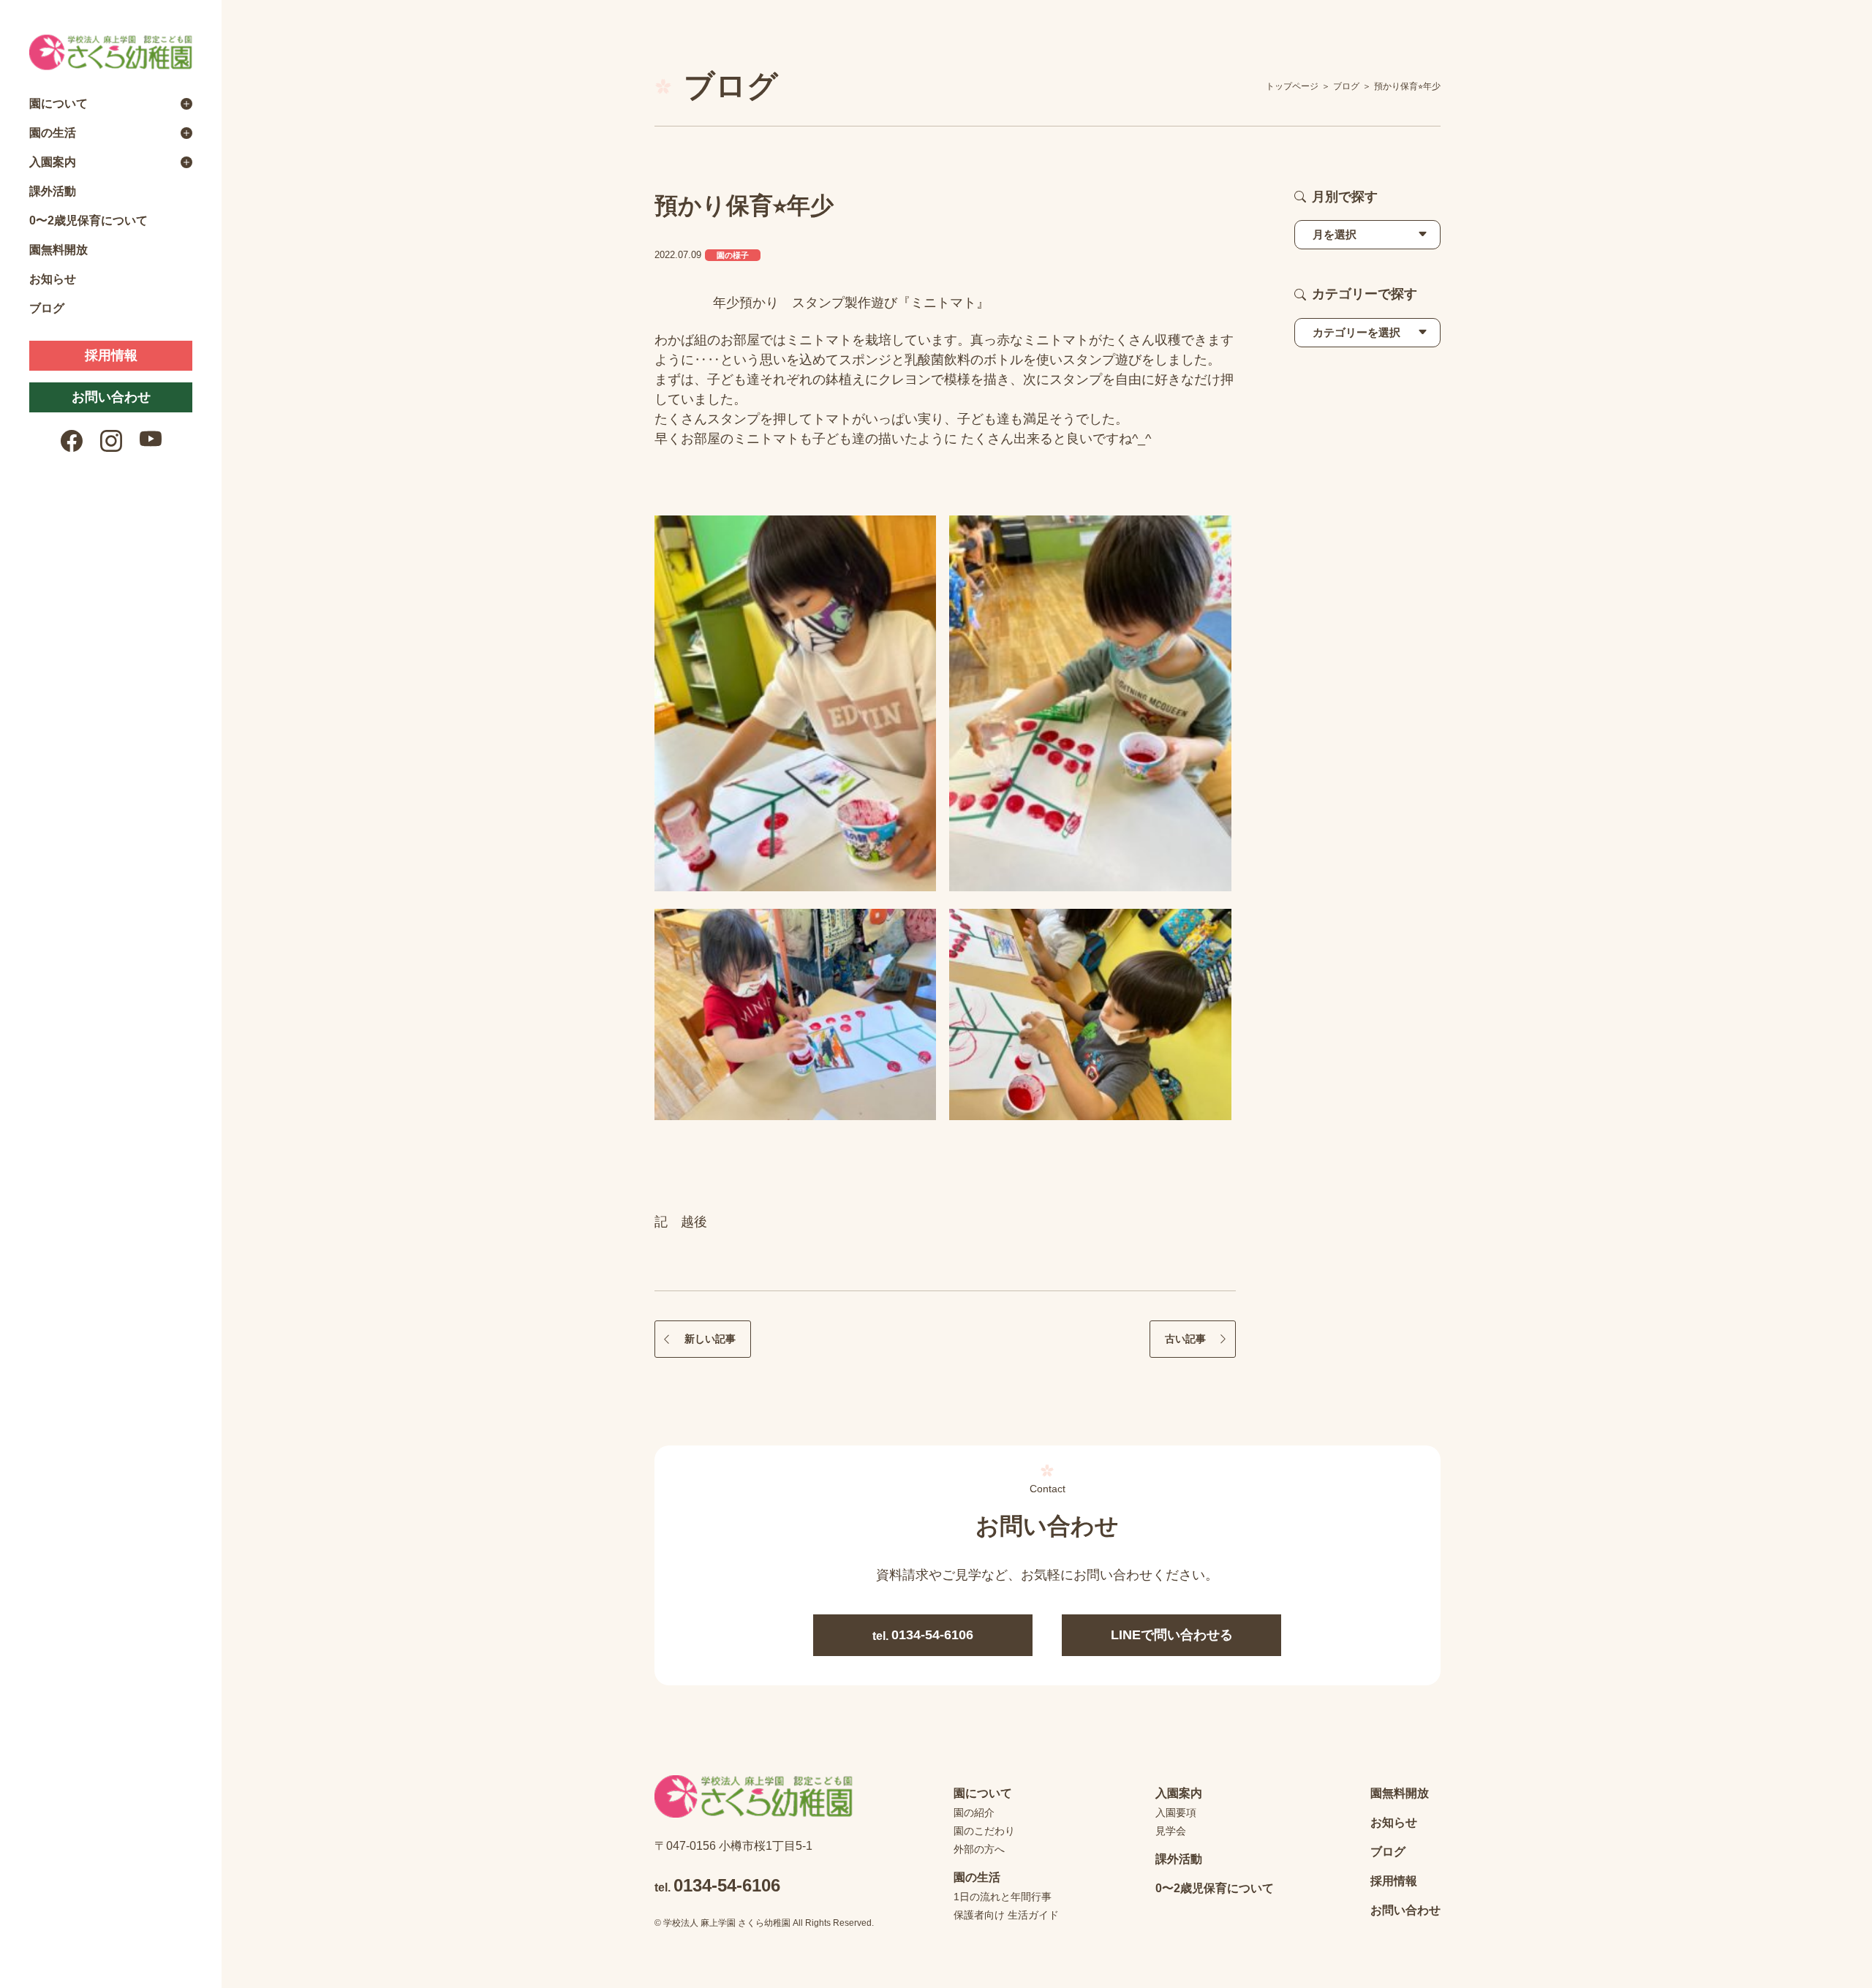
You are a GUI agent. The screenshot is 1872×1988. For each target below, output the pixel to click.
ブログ (47, 308)
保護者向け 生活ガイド (1006, 1915)
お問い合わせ (111, 397)
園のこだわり (984, 1831)
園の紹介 (974, 1813)
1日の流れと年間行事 (1003, 1897)
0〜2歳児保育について (88, 220)
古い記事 (1185, 1339)
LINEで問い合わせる (1172, 1635)
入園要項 (1176, 1813)
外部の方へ (979, 1849)
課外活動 (53, 191)
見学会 (1171, 1831)
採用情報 (111, 355)
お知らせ (53, 279)
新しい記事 (710, 1339)
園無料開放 (58, 250)
